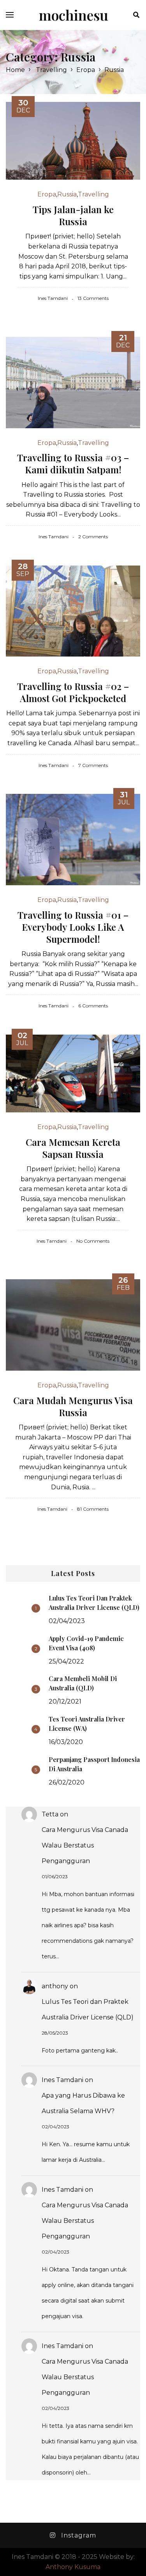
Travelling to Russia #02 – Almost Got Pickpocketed (73, 692)
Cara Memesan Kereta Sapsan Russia (73, 1148)
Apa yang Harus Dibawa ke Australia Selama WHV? (83, 2103)
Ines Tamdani (62, 2080)
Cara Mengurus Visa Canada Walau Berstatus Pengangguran (85, 1845)
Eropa (86, 70)
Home (15, 70)
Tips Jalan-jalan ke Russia (73, 215)
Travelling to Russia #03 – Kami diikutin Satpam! (73, 463)
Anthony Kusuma (73, 2567)
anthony (55, 1986)
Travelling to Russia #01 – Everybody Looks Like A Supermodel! (73, 927)
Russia (67, 194)
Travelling (51, 70)
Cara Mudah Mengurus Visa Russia (73, 1406)
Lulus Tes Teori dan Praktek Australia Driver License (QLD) (88, 2009)
